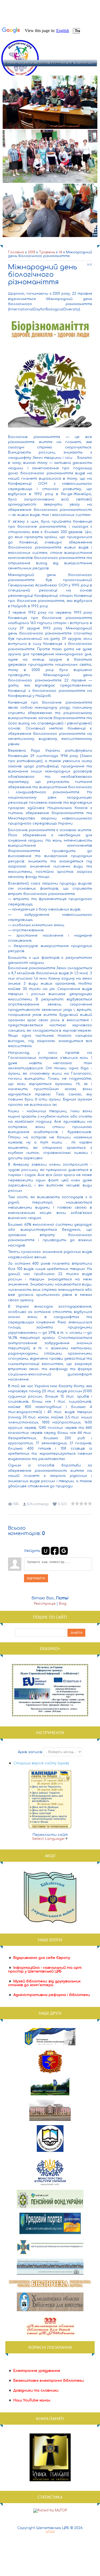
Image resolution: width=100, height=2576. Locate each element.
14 (60, 252)
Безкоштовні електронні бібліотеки (49, 2381)
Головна (16, 252)
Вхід (63, 1604)
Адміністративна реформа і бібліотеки (52, 1995)
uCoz (50, 2532)
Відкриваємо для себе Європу (42, 1958)
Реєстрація (45, 1604)
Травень (47, 252)
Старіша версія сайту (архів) (41, 1763)
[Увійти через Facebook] (55, 1551)
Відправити (36, 1578)
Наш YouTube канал (32, 2400)
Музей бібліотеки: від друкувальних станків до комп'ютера (44, 1983)
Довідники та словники (36, 2390)
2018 (31, 252)
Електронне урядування (37, 2371)
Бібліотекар (38, 1504)
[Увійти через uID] (46, 1551)
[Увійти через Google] (64, 1551)
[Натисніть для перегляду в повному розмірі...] (50, 432)
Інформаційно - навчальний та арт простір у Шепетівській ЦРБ (45, 1970)
